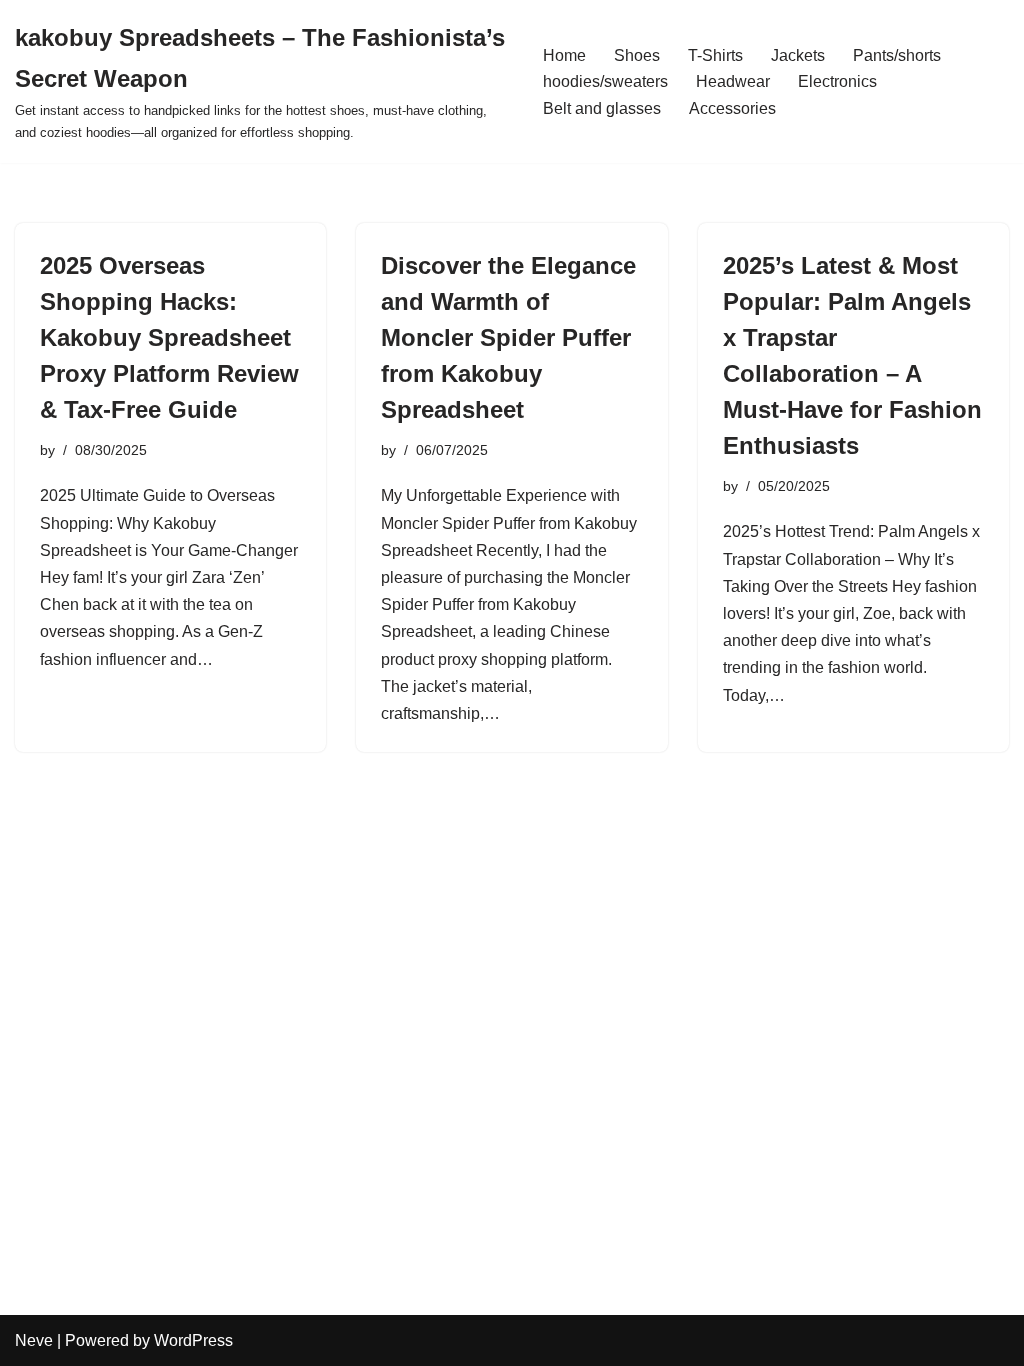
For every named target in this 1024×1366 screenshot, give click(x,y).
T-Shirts (715, 55)
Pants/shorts (897, 55)
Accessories (732, 108)
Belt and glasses (602, 108)
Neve (34, 1340)
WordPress (193, 1340)
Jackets (798, 55)
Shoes (637, 55)
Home (564, 55)
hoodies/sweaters (605, 81)
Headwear (733, 81)
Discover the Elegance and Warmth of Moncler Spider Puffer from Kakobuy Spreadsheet (508, 337)
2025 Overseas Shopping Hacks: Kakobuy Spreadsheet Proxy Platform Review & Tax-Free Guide (169, 337)
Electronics (837, 81)
